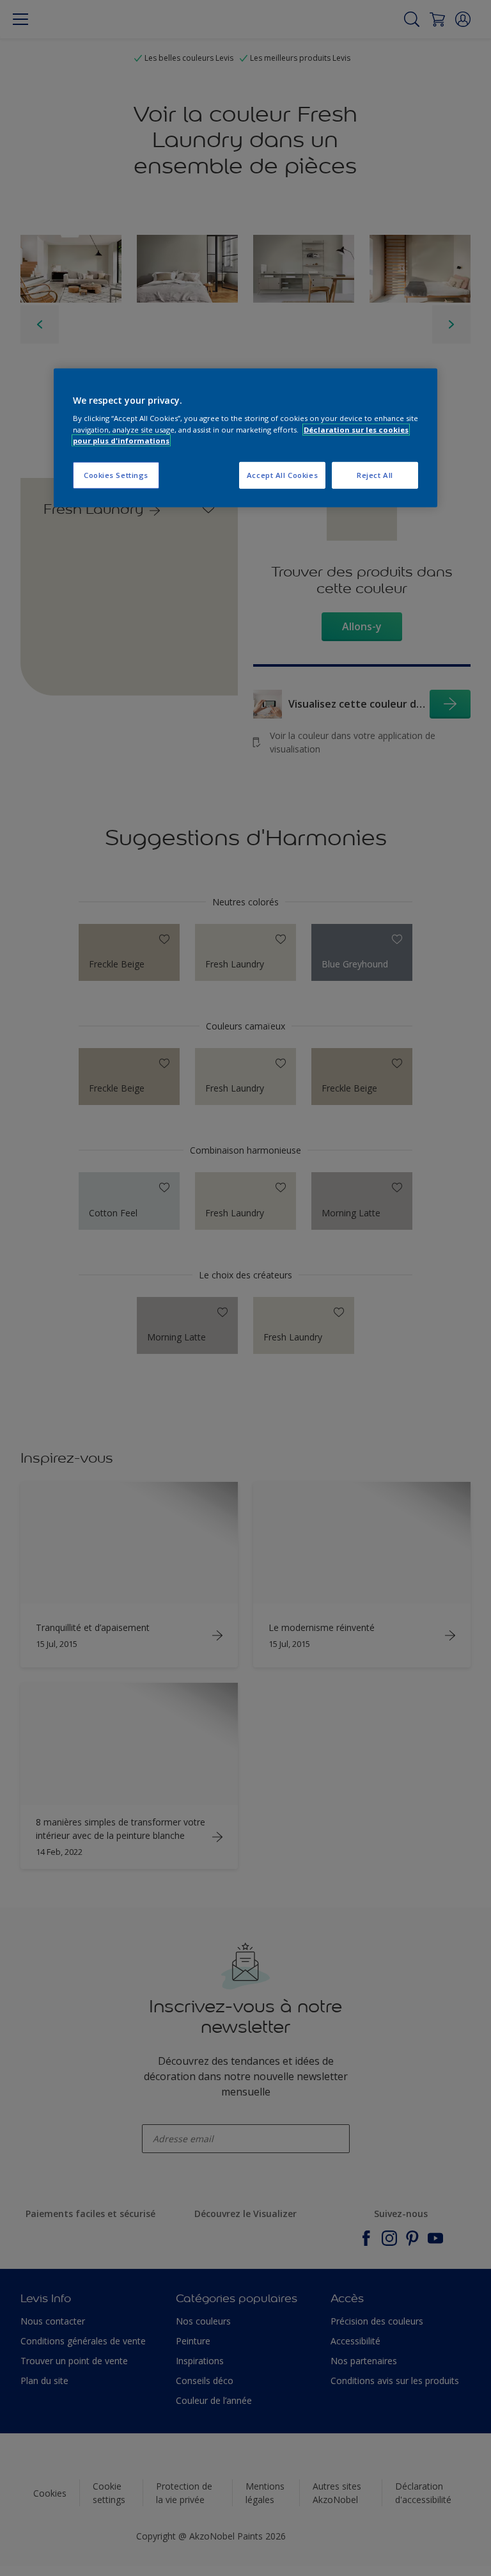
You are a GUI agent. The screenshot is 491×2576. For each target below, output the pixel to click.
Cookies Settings (116, 475)
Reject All (375, 475)
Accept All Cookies (282, 475)
